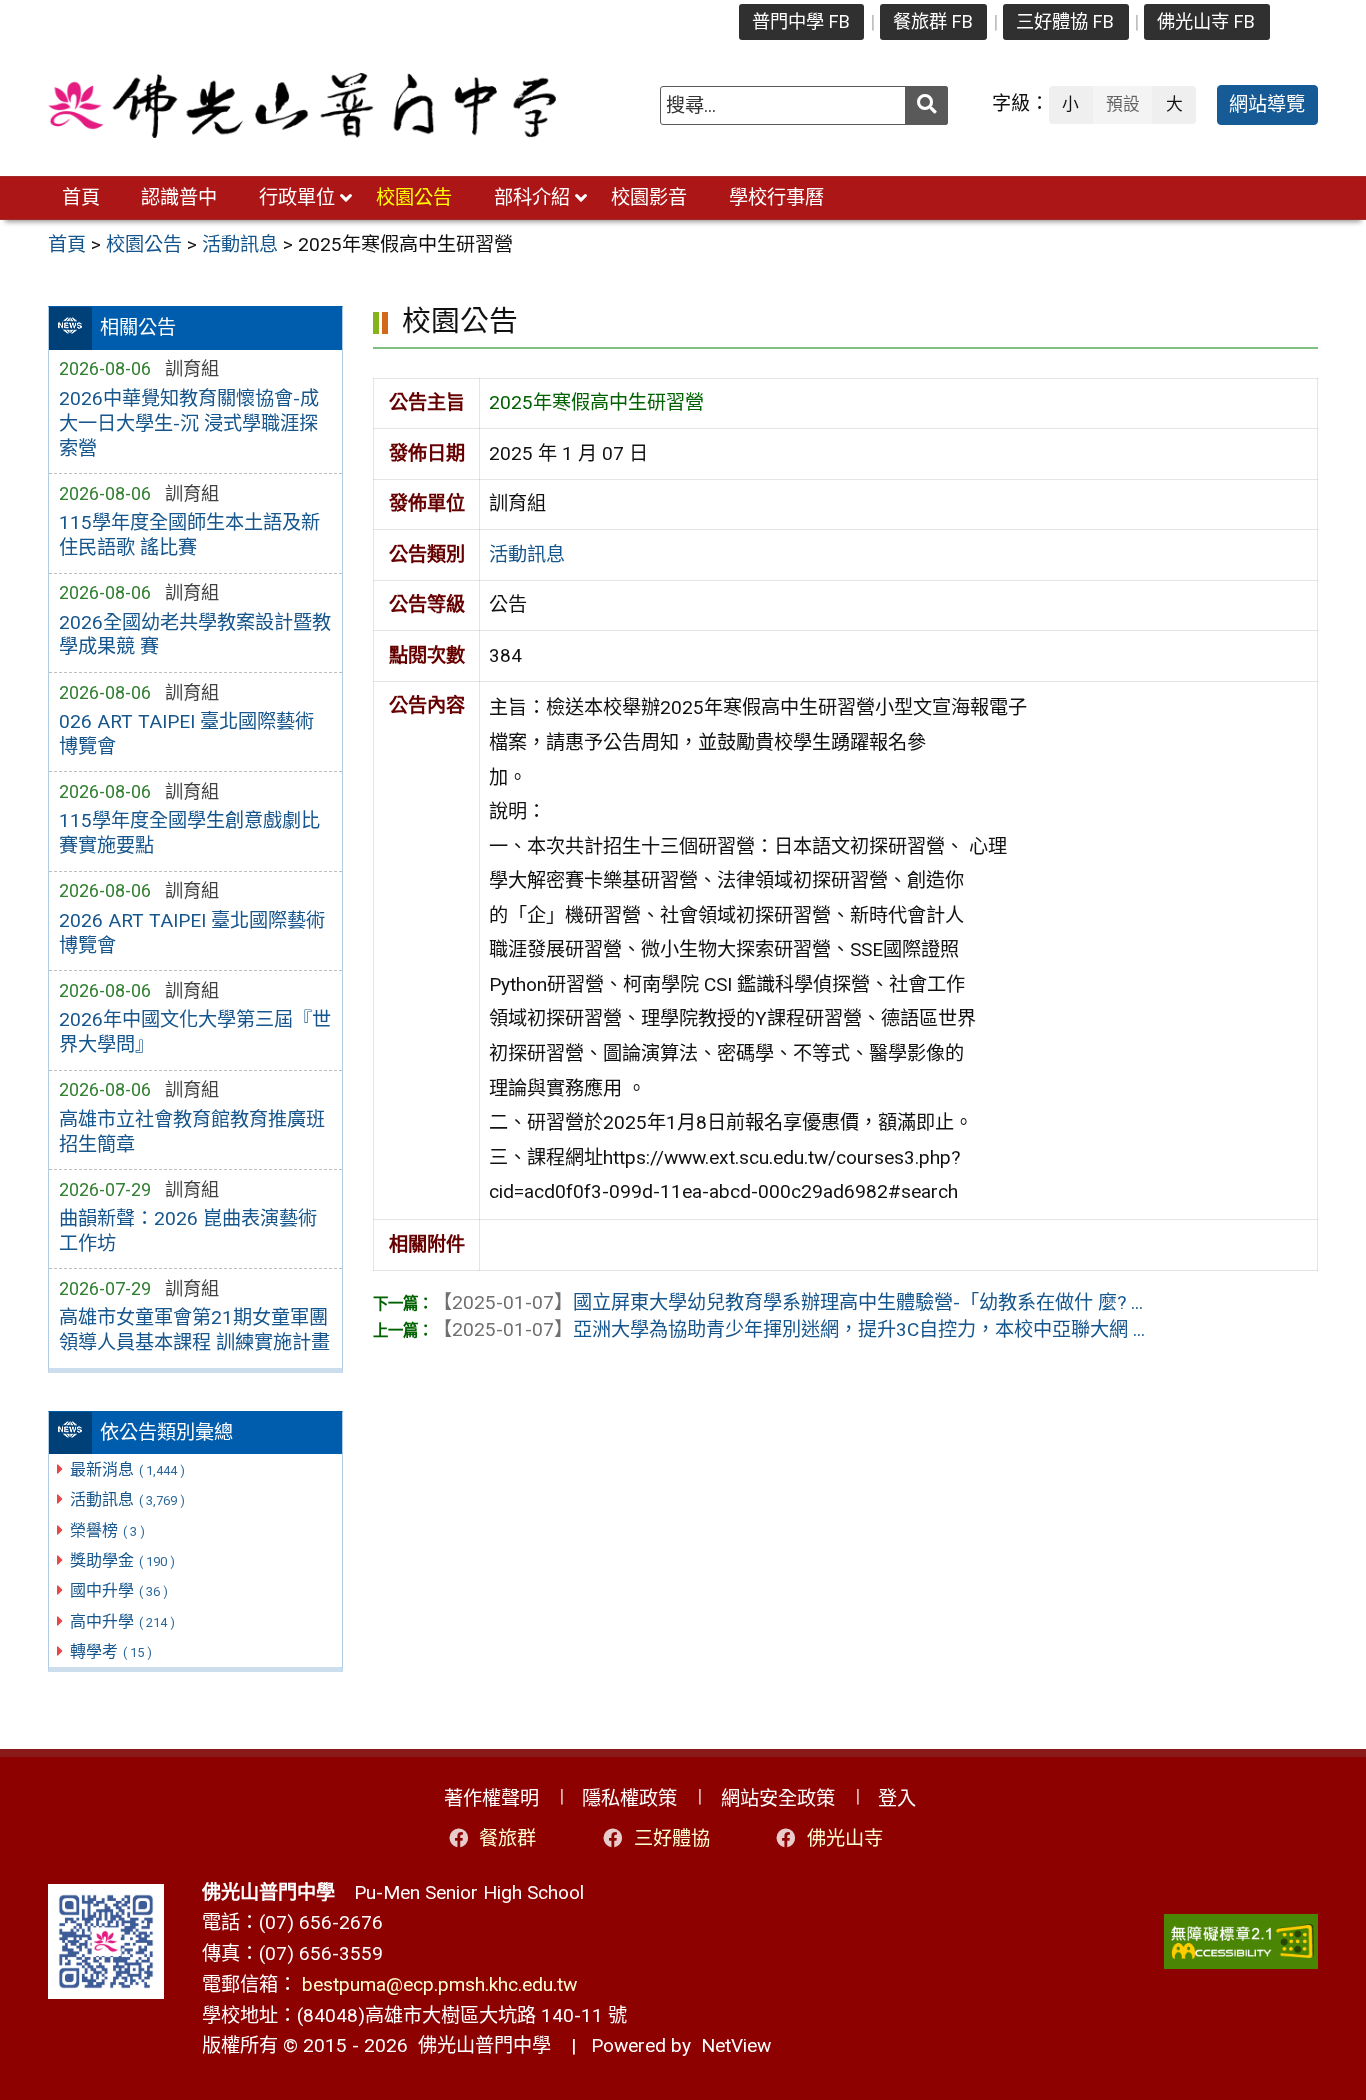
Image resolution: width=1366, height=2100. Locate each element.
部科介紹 (532, 197)
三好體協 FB (1065, 21)
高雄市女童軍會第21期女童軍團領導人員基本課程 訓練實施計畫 (194, 1330)
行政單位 (297, 197)
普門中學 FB (801, 21)
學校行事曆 (776, 197)
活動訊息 (127, 1499)
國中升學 (119, 1590)
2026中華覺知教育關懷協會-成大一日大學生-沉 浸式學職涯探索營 (189, 423)
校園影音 (649, 197)
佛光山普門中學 (479, 2045)
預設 (1123, 104)
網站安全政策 (778, 1798)
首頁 (81, 197)
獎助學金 (122, 1560)
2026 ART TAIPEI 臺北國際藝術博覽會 (192, 933)
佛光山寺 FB (1206, 21)
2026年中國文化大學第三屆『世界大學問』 (195, 1032)
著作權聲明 (491, 1798)
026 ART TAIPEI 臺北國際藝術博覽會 (186, 734)
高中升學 (122, 1621)
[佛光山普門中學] (302, 105)
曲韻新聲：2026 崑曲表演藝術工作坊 (188, 1231)
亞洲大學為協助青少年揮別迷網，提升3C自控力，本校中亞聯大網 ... (789, 1329)
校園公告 (414, 197)
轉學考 (111, 1651)
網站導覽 (1267, 104)
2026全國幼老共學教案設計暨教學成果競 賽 (195, 635)
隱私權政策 (629, 1798)
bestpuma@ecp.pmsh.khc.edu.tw (439, 1984)
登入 (897, 1798)
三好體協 (672, 1838)
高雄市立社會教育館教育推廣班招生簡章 (192, 1132)
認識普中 (179, 197)
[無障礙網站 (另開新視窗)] (1241, 1941)
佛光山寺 (845, 1838)
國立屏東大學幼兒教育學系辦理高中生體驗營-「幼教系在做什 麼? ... (788, 1302)
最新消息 (127, 1469)
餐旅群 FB (933, 21)
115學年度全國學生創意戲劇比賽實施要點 (189, 833)
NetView (736, 2045)
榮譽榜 (107, 1530)
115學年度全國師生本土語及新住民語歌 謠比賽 (189, 535)
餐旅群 (507, 1838)
